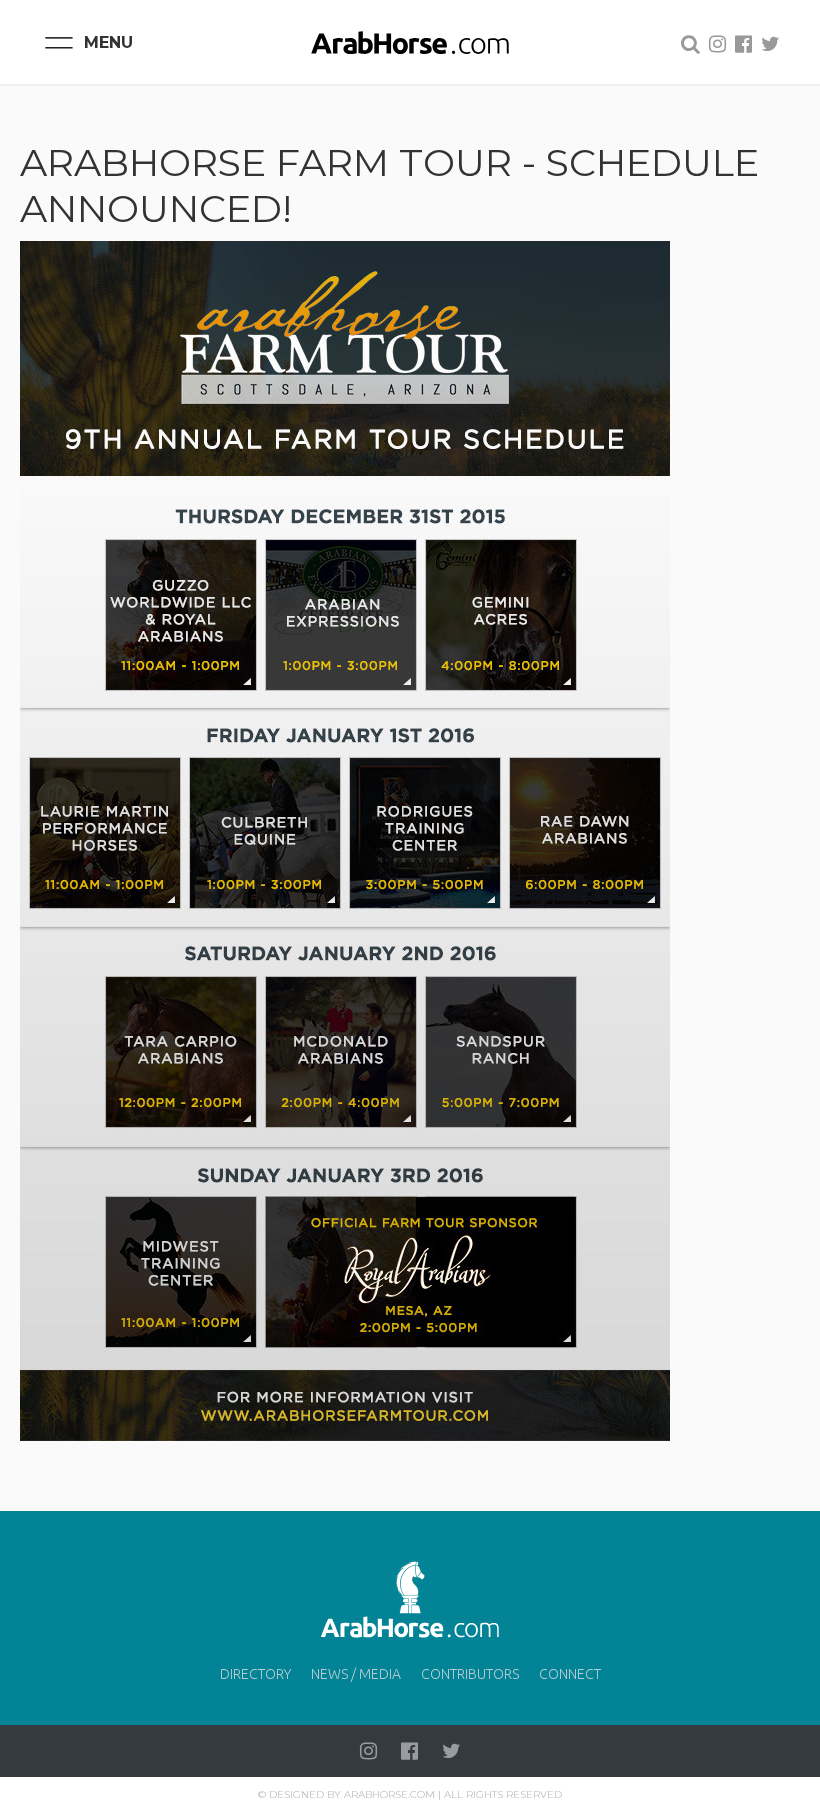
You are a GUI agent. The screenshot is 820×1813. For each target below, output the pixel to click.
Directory (255, 1674)
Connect (570, 1674)
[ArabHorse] (410, 42)
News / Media (356, 1674)
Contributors (470, 1674)
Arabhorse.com (389, 1794)
